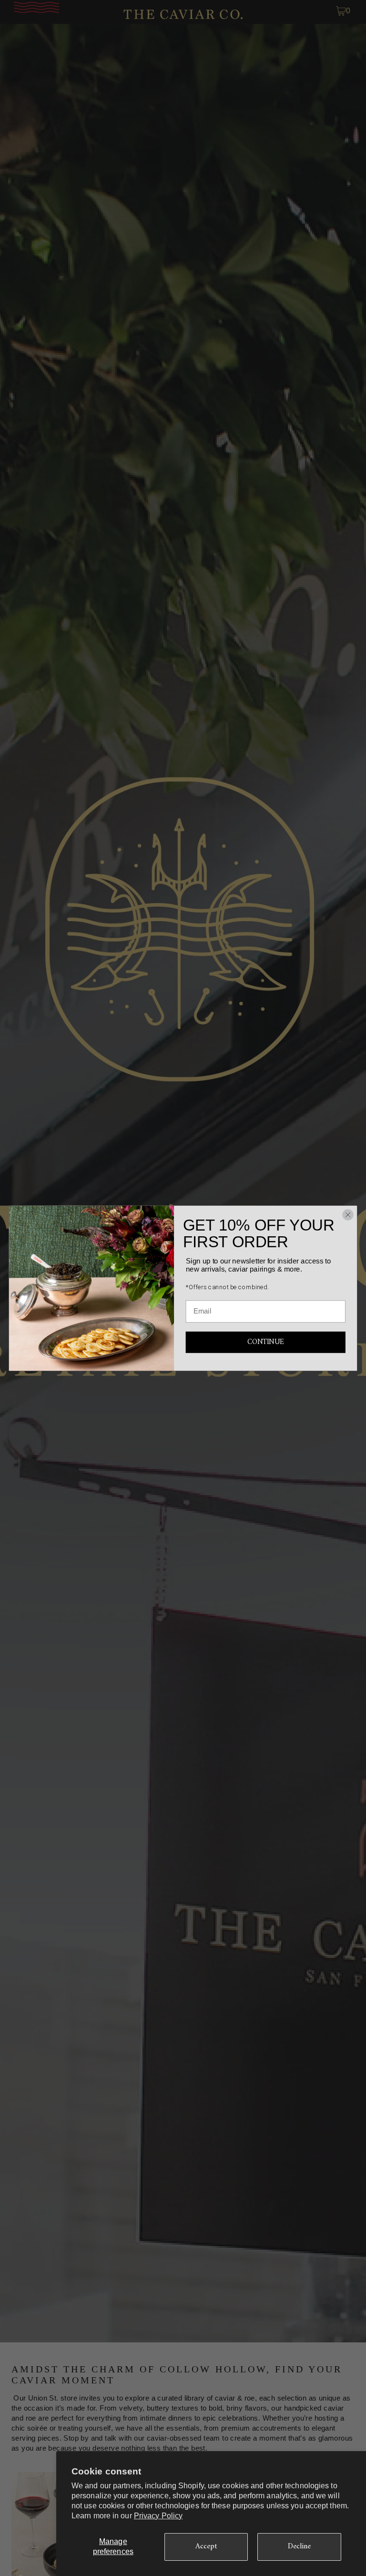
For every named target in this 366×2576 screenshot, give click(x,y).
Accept (206, 2546)
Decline (300, 2546)
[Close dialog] (348, 1215)
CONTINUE (265, 1342)
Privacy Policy (158, 2516)
